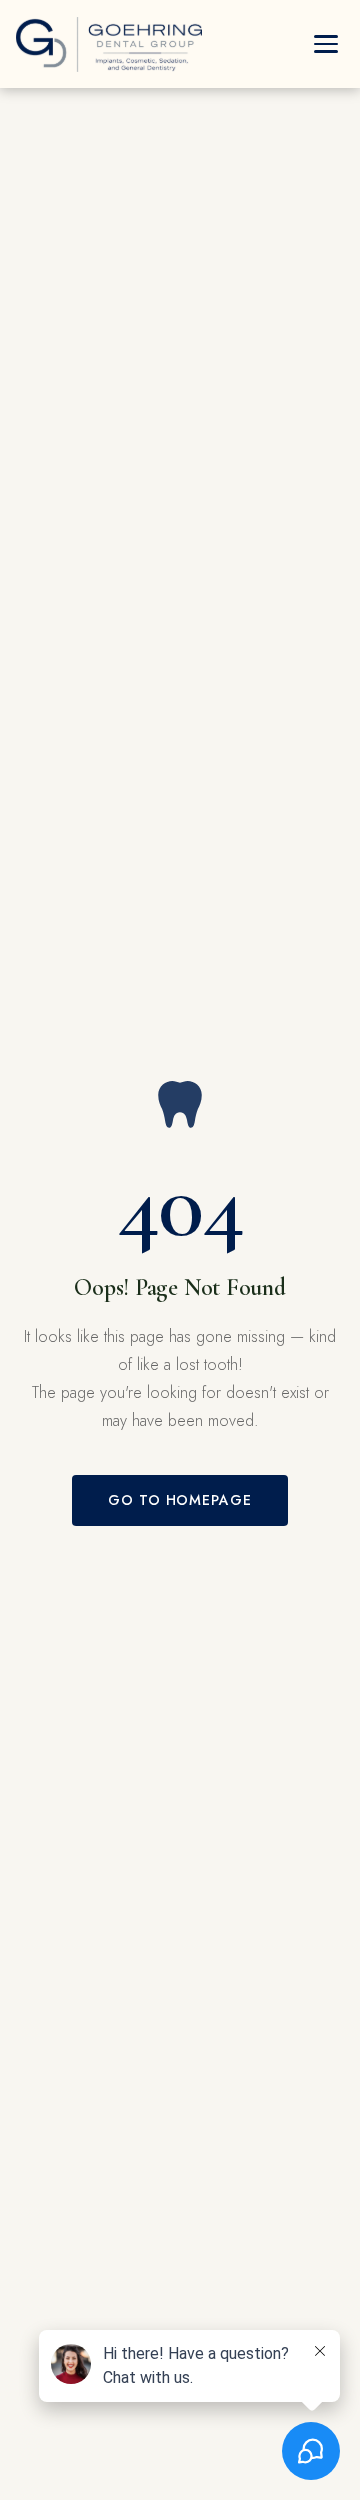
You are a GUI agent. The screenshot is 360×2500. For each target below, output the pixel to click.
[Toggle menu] (326, 43)
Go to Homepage (180, 1500)
